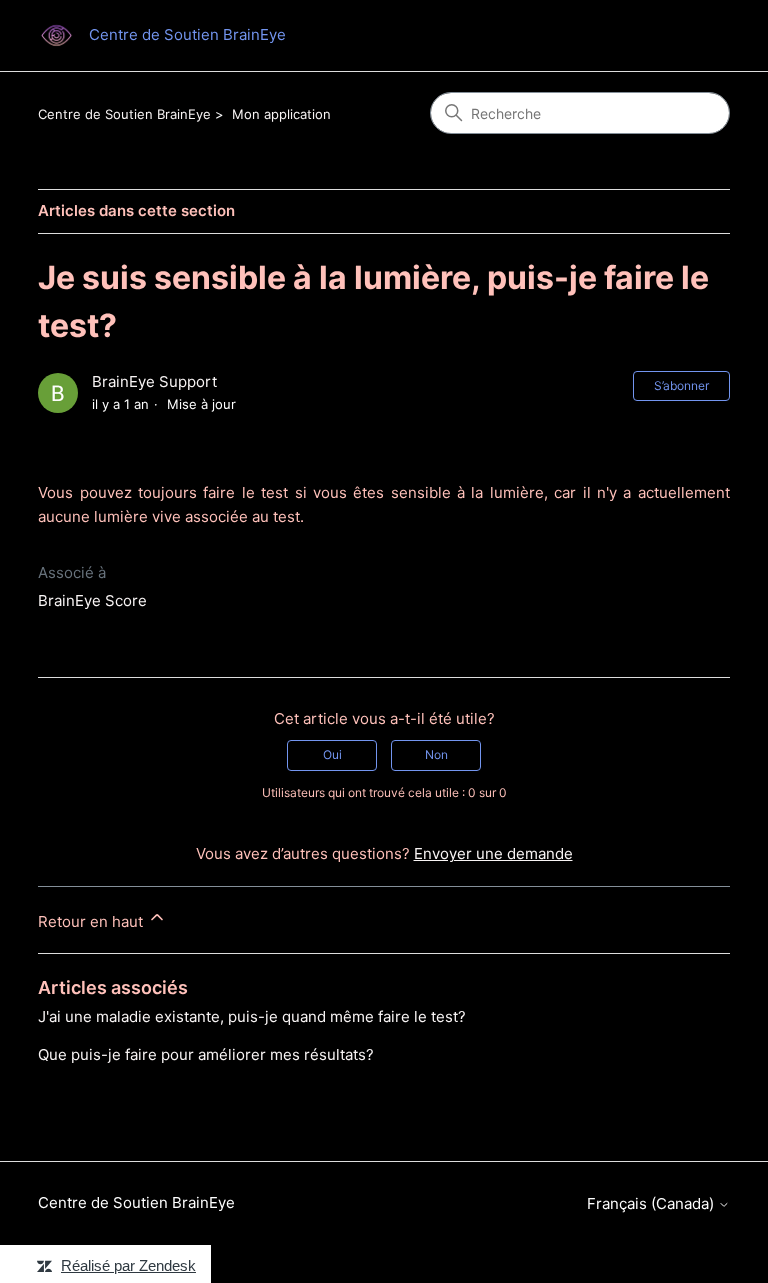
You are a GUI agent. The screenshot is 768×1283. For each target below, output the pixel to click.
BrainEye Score (92, 600)
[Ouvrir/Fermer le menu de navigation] (694, 36)
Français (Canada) (652, 1203)
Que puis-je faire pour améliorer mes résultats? (206, 1054)
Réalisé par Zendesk (128, 1265)
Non (436, 754)
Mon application (281, 114)
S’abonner (681, 385)
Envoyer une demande (493, 853)
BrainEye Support (154, 381)
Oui (332, 754)
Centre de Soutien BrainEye (124, 114)
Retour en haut (92, 921)
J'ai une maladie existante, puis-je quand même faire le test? (252, 1016)
